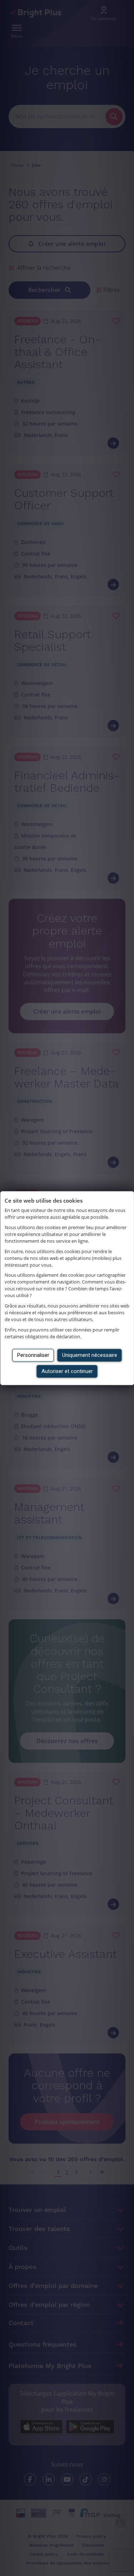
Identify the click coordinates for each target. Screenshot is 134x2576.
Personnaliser (33, 1355)
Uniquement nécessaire (90, 1355)
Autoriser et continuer (67, 1371)
